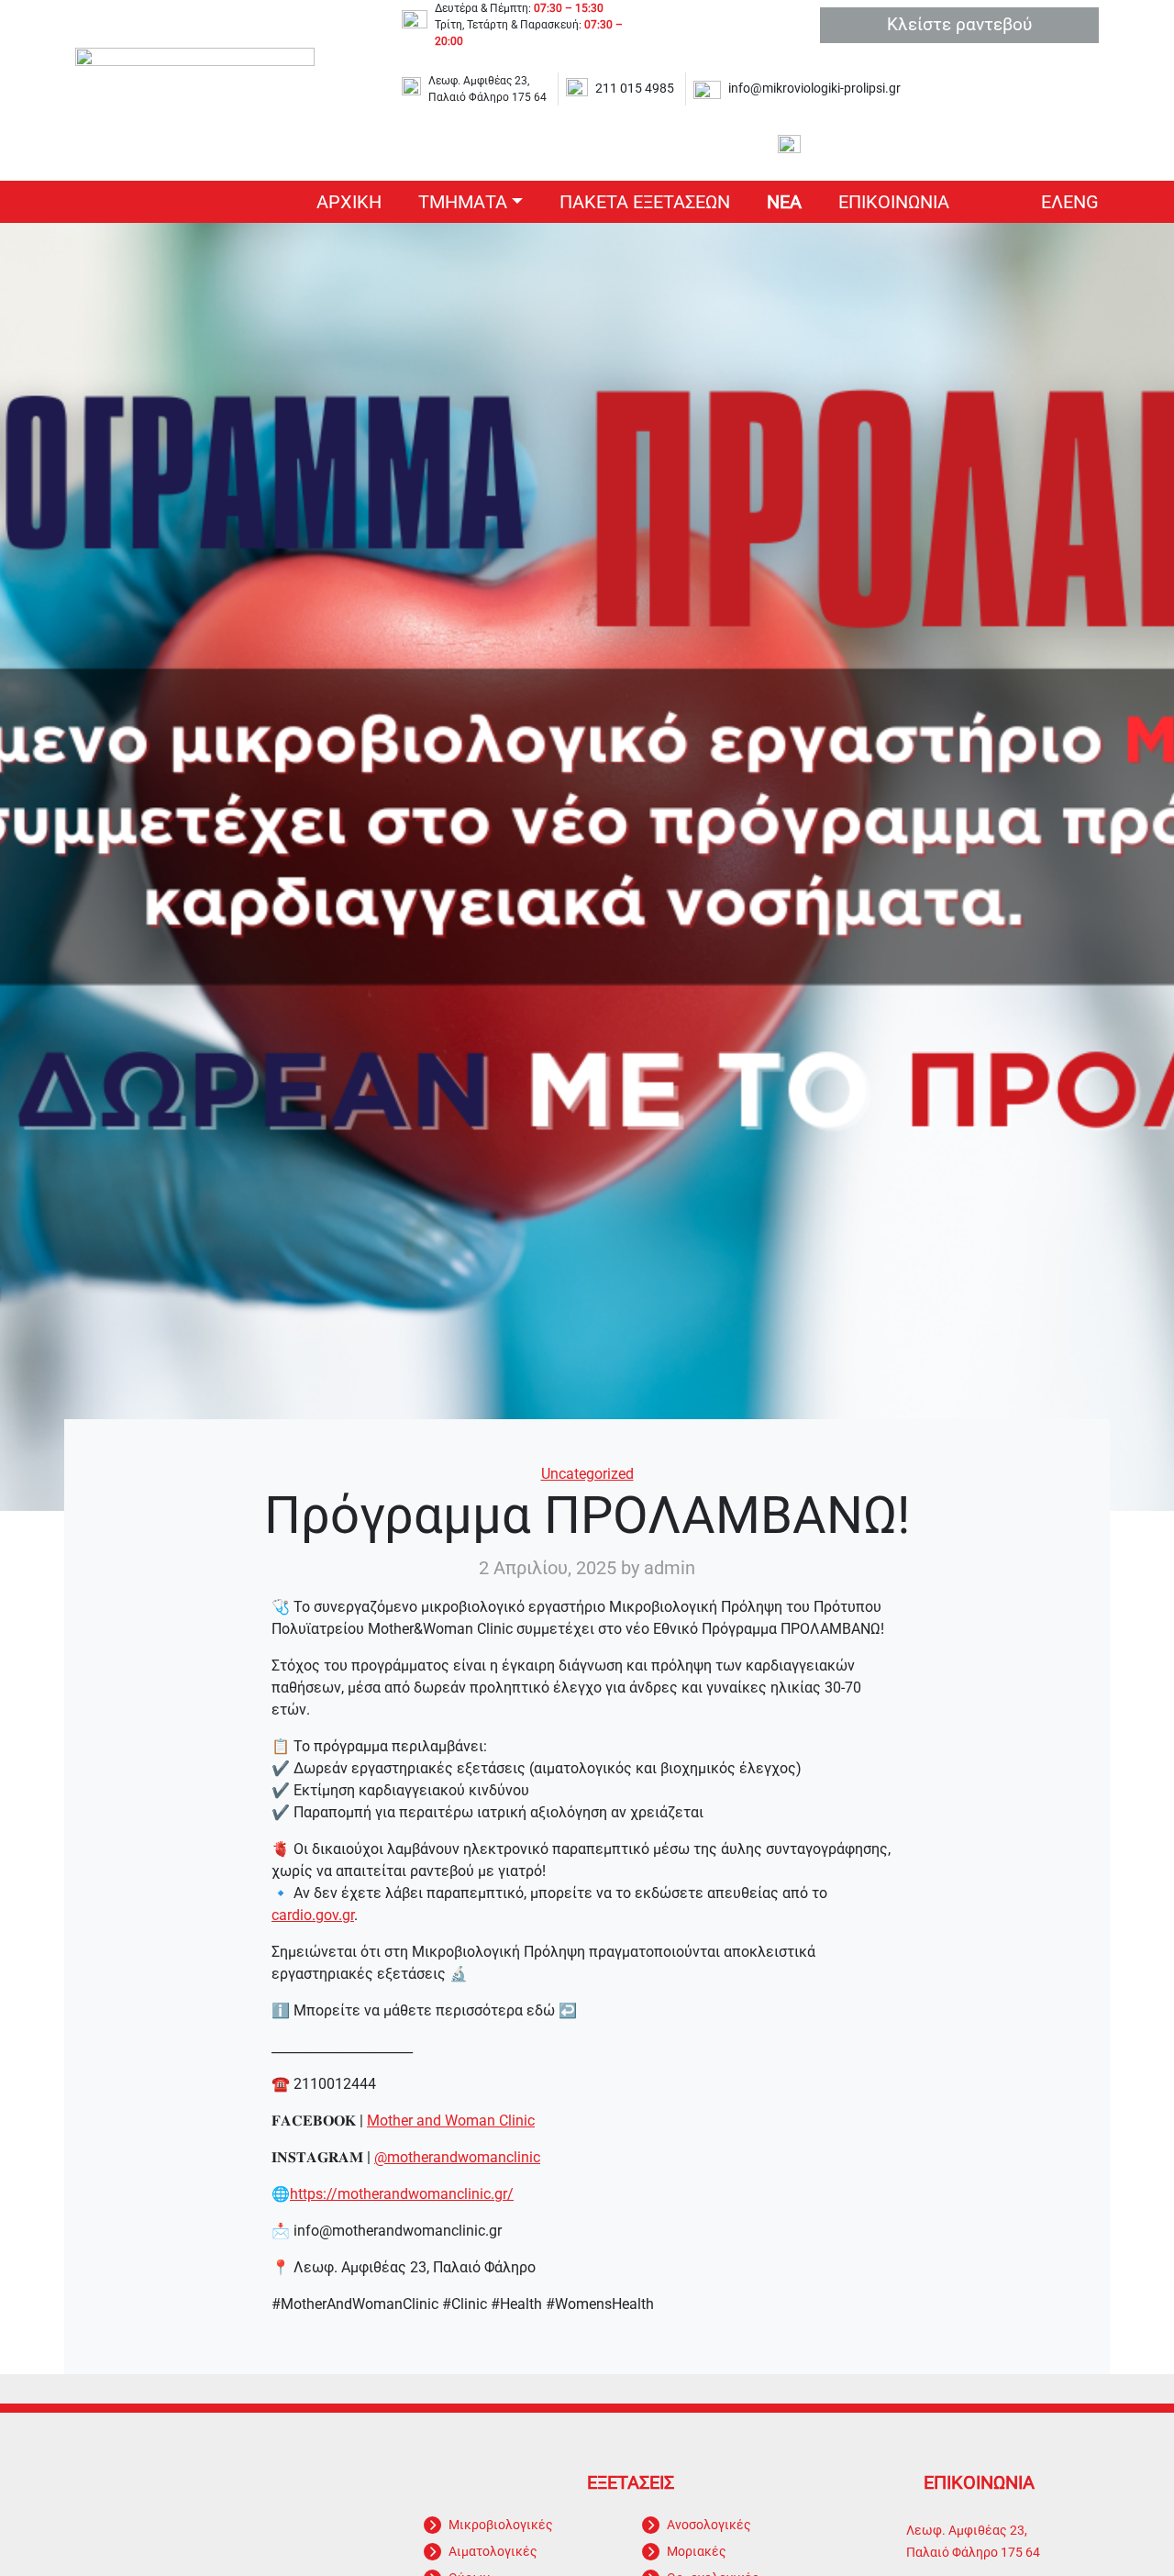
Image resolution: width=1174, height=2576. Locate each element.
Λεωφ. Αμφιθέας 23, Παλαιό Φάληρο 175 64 (487, 89)
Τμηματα (463, 202)
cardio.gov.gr (313, 1915)
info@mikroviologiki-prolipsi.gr (814, 89)
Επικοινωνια (894, 202)
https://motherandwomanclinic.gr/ (402, 2194)
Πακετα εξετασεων (645, 202)
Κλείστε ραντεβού (959, 24)
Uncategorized (587, 1474)
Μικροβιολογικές (501, 2525)
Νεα (784, 202)
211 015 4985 (635, 89)
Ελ (1052, 202)
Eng (1081, 202)
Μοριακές (697, 2551)
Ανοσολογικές (709, 2525)
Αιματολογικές (493, 2551)
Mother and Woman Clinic (451, 2121)
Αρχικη (349, 202)
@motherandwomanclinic (457, 2157)
